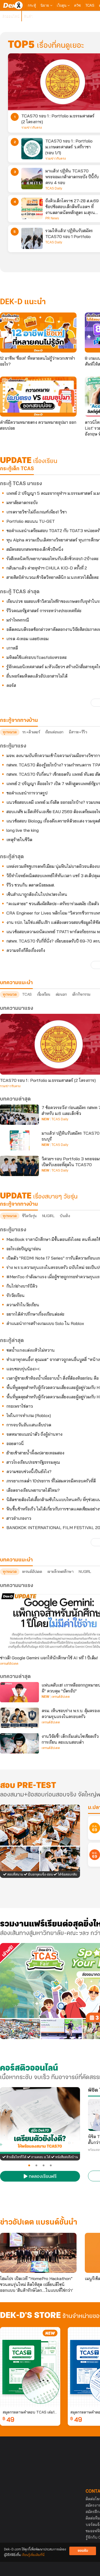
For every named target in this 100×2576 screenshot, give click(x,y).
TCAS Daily (54, 188)
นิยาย (45, 5)
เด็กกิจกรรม (81, 994)
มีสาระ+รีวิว (78, 732)
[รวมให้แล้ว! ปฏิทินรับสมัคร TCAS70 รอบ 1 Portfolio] (32, 238)
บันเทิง (65, 1216)
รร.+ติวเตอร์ (31, 732)
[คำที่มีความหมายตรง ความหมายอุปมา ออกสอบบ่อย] (38, 397)
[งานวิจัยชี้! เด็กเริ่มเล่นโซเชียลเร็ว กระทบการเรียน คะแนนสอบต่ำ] (19, 1743)
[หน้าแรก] (13, 5)
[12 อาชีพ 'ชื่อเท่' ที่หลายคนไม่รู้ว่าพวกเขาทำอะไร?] (38, 333)
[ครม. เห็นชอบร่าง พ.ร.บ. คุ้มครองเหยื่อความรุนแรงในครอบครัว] (19, 1718)
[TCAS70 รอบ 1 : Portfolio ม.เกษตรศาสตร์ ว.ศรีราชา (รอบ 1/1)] (32, 149)
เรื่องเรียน (44, 994)
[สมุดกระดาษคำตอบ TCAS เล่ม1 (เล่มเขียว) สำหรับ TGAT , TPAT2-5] (30, 2367)
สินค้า (28, 16)
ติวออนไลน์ (11, 16)
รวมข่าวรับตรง (32, 128)
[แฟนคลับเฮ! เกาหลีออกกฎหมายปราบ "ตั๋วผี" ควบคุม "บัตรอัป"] (19, 1692)
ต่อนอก (61, 994)
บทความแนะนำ (16, 1560)
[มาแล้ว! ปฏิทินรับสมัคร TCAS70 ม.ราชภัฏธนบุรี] (19, 1140)
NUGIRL (48, 1216)
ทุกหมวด (10, 732)
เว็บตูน (62, 5)
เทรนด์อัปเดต (32, 1572)
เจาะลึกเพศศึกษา (61, 1572)
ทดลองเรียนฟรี (42, 2177)
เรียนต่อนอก (54, 732)
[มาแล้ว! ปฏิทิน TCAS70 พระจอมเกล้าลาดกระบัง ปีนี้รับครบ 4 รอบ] (32, 179)
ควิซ (77, 5)
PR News (52, 218)
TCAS (90, 5)
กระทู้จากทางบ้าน (19, 1204)
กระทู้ (32, 5)
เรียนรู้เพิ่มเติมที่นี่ (33, 2555)
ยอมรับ (83, 2551)
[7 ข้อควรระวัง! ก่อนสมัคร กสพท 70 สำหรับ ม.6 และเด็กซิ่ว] (19, 1115)
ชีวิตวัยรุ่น (29, 1216)
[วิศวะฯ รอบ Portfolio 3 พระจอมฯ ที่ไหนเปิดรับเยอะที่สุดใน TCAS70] (19, 1166)
